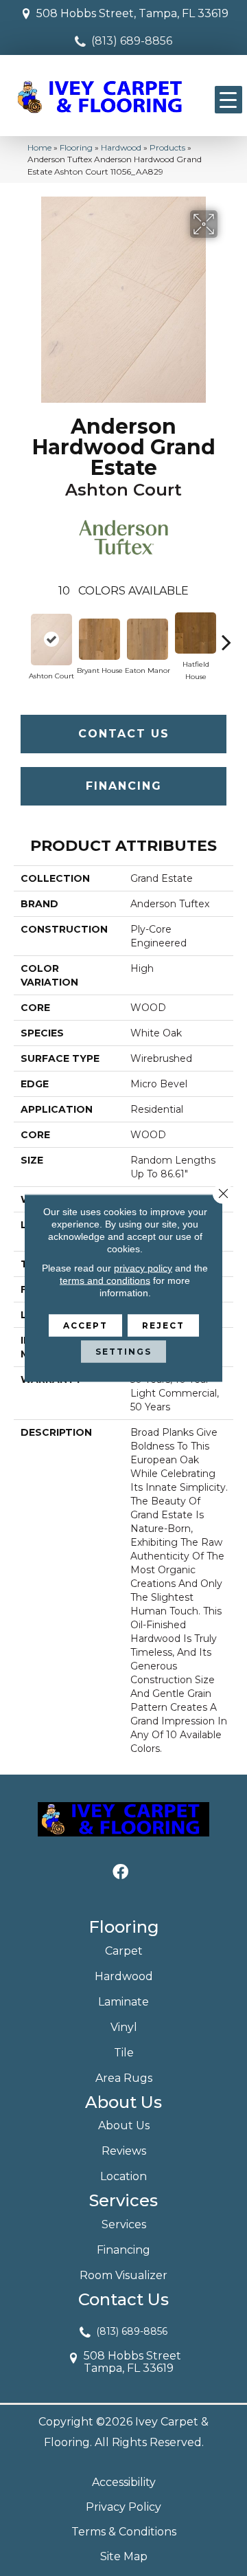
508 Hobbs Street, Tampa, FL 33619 (132, 13)
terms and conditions (105, 1280)
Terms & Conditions (124, 2532)
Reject (163, 1325)
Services (124, 2224)
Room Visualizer (123, 2275)
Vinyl (124, 2027)
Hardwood (121, 147)
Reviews (124, 2151)
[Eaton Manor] (148, 639)
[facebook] (120, 1873)
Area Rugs (124, 2078)
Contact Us (124, 734)
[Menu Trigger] (228, 100)
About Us (124, 2125)
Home (39, 147)
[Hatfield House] (196, 633)
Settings (123, 1352)
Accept (85, 1325)
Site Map (124, 2556)
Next (226, 635)
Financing (124, 786)
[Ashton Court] (51, 640)
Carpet (124, 1951)
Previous (21, 635)
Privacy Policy (123, 2507)
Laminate (123, 2002)
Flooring (76, 147)
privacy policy (143, 1268)
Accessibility (124, 2482)
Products (167, 147)
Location (123, 2176)
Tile (124, 2053)
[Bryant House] (99, 639)
